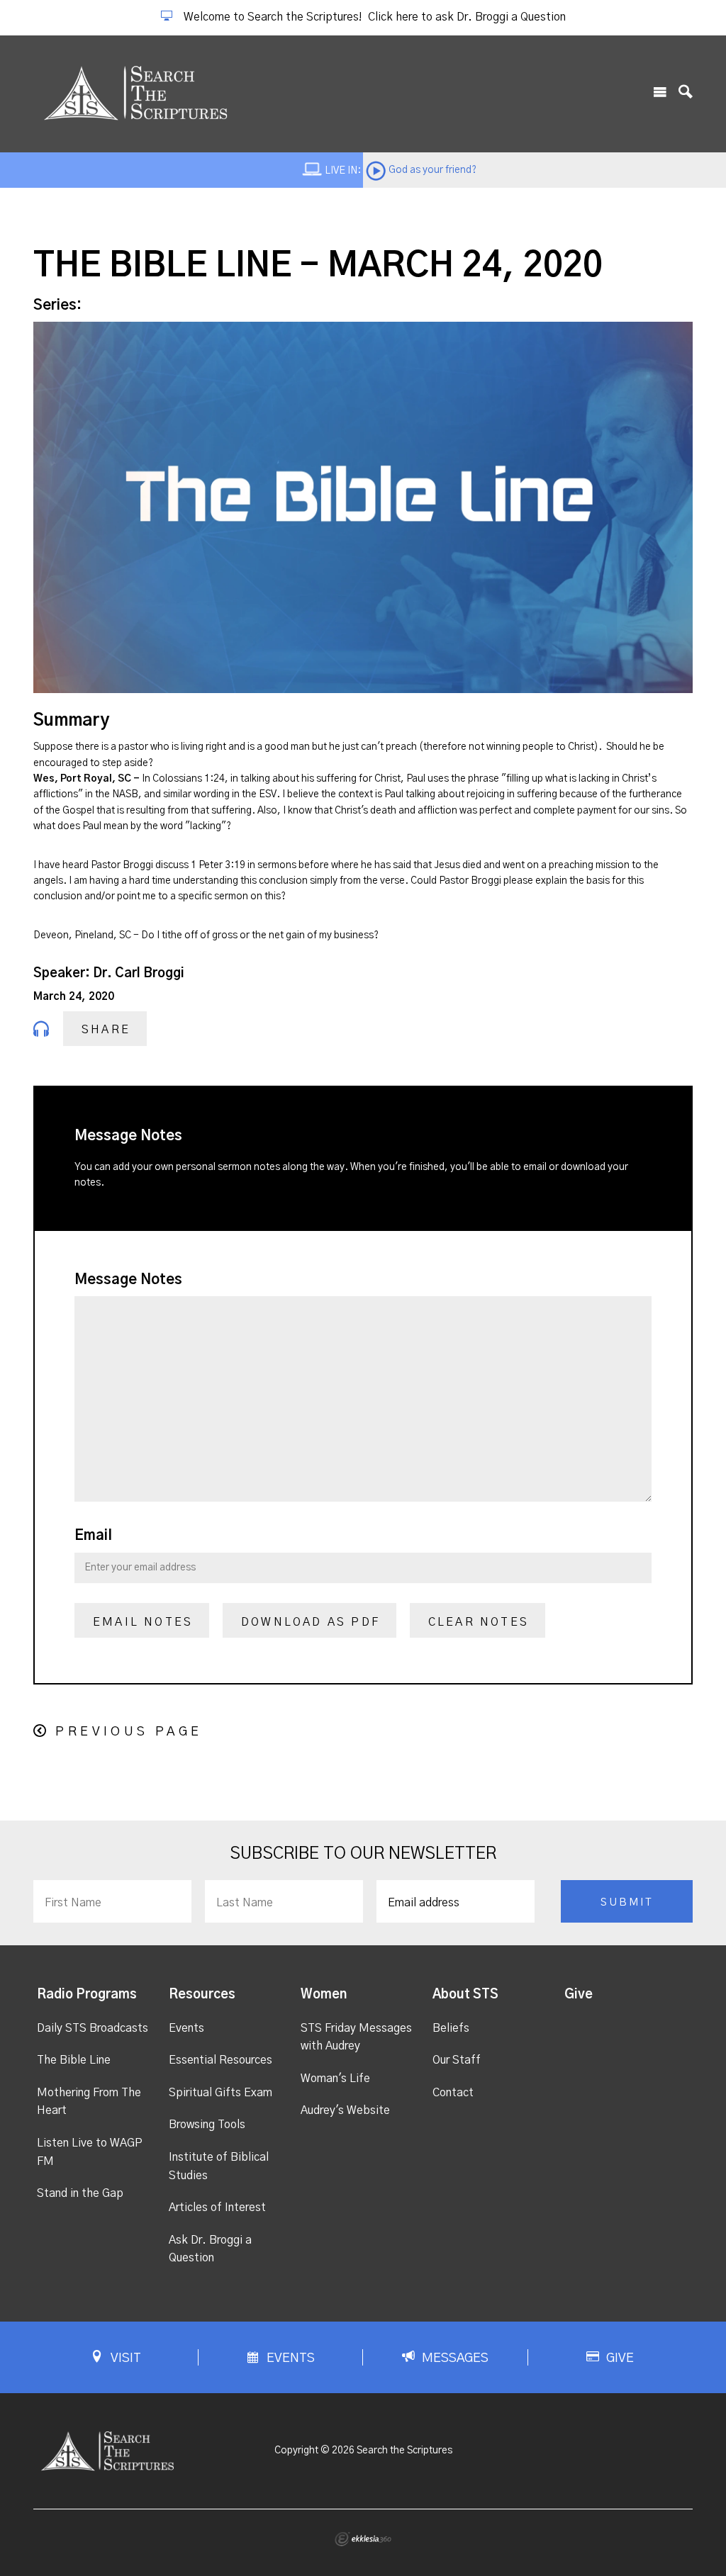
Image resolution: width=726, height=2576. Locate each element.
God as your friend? (432, 170)
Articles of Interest (217, 2207)
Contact (453, 2093)
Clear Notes (479, 1622)
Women (324, 1995)
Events (186, 2028)
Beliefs (451, 2028)
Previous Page (129, 1732)
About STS (465, 1995)
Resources (202, 1995)
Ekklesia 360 (363, 2539)
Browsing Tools (207, 2125)
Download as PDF (311, 1622)
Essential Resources (220, 2060)
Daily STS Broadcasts (93, 2028)
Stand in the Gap (80, 2193)
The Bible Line (74, 2060)
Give (579, 1995)
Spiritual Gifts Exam (220, 2093)
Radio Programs (87, 1995)
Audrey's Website (345, 2110)
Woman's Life (335, 2079)
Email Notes (143, 1622)
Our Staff (457, 2060)
